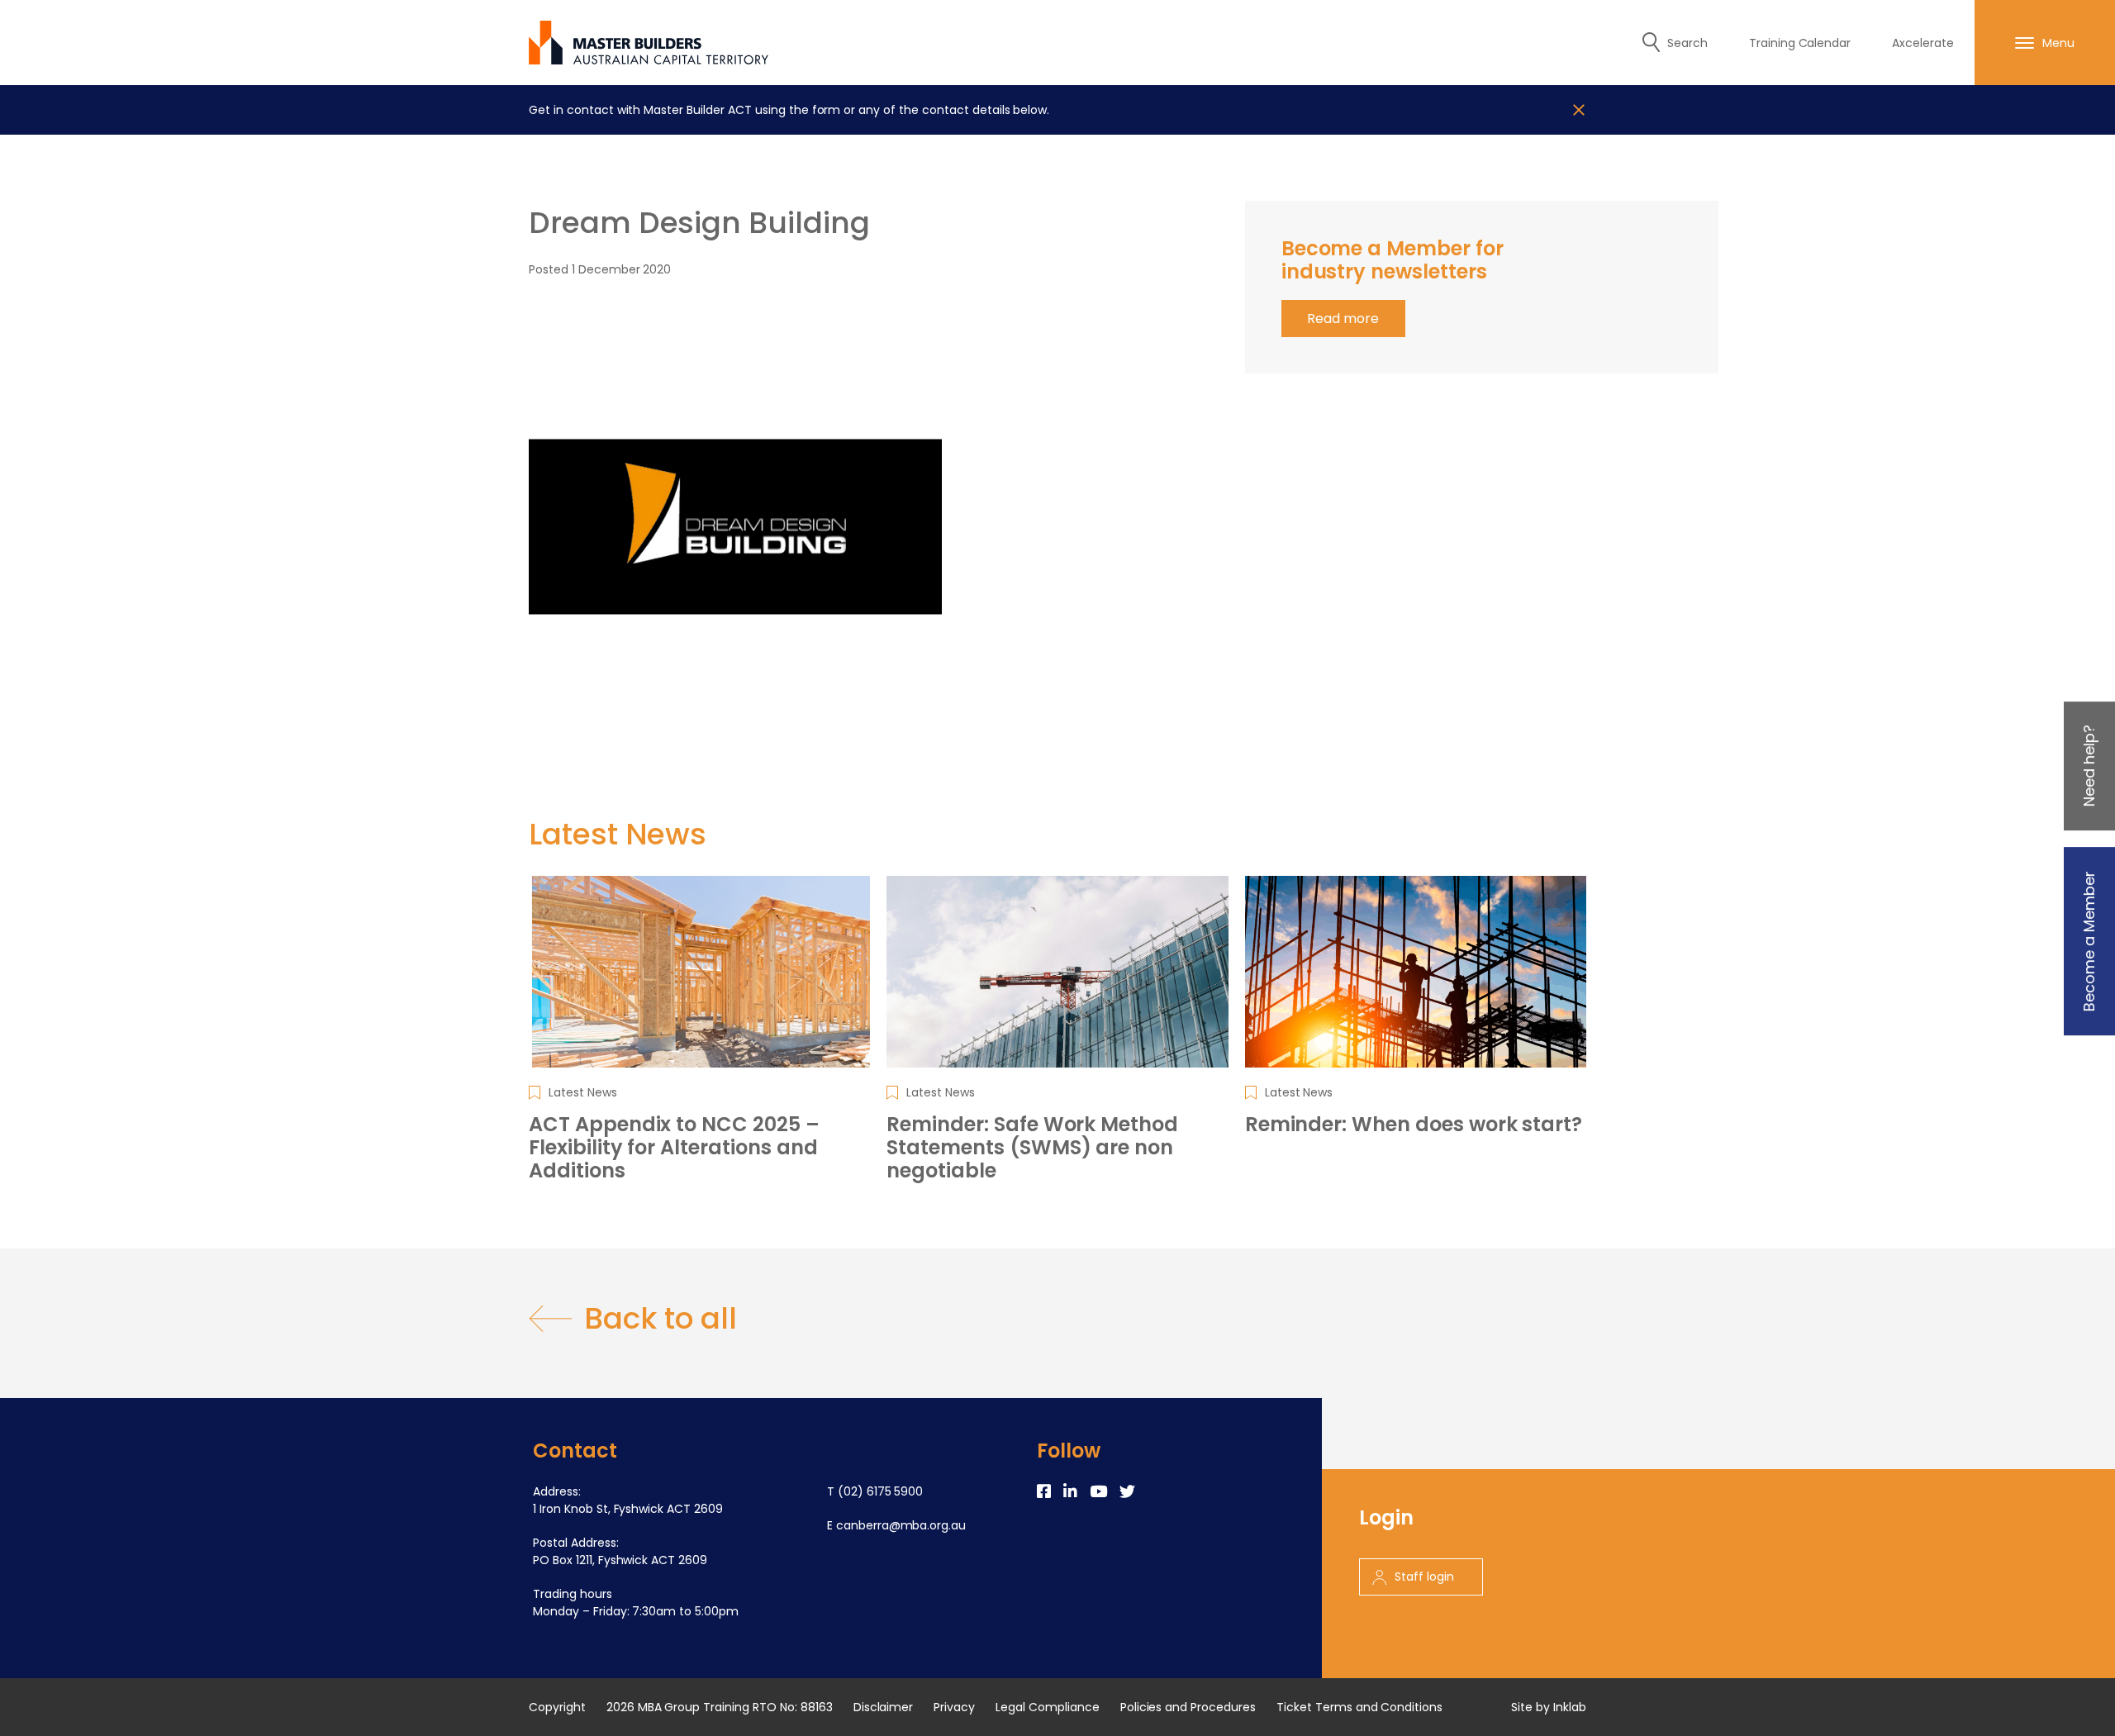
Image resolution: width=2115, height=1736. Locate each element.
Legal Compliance (1048, 1707)
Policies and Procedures (1188, 1707)
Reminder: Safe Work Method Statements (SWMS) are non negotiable (1032, 1148)
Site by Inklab (1549, 1707)
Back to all (661, 1319)
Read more (1343, 319)
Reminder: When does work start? (1414, 1125)
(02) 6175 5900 (881, 1491)
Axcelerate (1923, 43)
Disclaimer (884, 1707)
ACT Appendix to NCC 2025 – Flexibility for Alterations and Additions (674, 1148)
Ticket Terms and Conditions (1359, 1707)
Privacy (954, 1707)
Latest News (583, 1092)
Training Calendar (1800, 43)
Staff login (1424, 1577)
